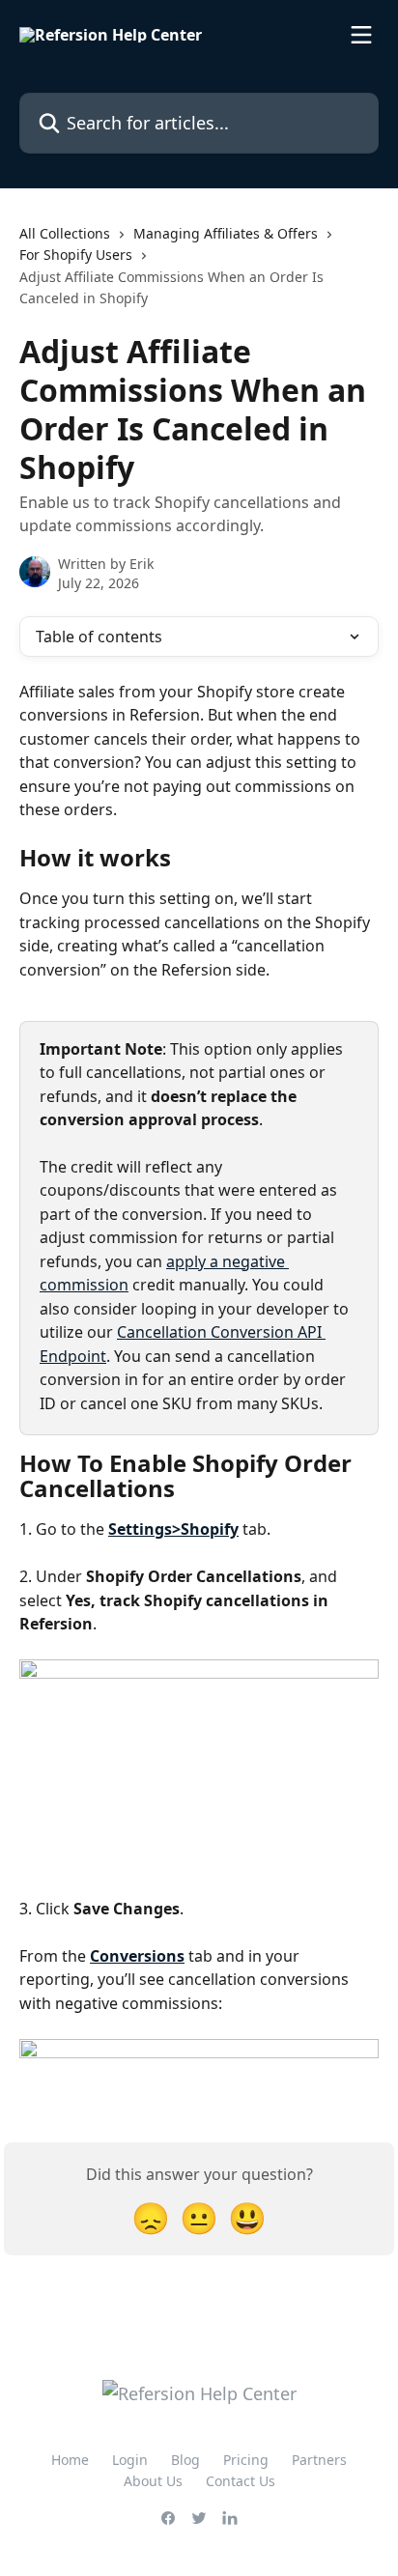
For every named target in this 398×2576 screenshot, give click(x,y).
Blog (185, 2460)
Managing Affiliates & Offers (226, 233)
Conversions (137, 1956)
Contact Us (241, 2481)
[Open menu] (361, 35)
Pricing (246, 2460)
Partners (319, 2460)
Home (70, 2460)
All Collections (65, 233)
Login (130, 2460)
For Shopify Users (76, 255)
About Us (153, 2481)
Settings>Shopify (173, 1529)
